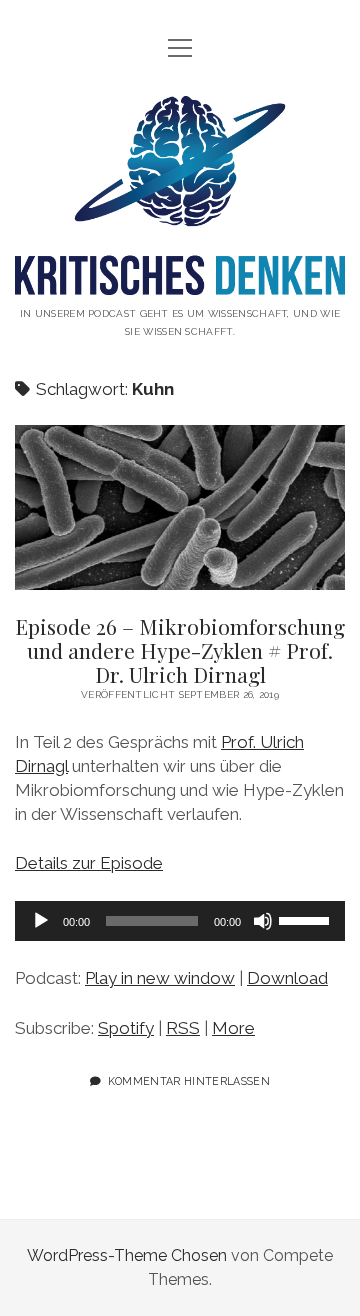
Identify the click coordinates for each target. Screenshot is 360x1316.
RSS (183, 1028)
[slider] (307, 919)
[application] (180, 921)
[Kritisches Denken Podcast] (180, 279)
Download (287, 978)
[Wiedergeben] (41, 921)
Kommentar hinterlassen (189, 1081)
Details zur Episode (89, 863)
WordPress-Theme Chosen (127, 1255)
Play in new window (160, 978)
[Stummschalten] (263, 921)
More (233, 1028)
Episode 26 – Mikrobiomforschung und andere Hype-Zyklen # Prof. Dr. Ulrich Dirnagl (180, 507)
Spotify (126, 1028)
